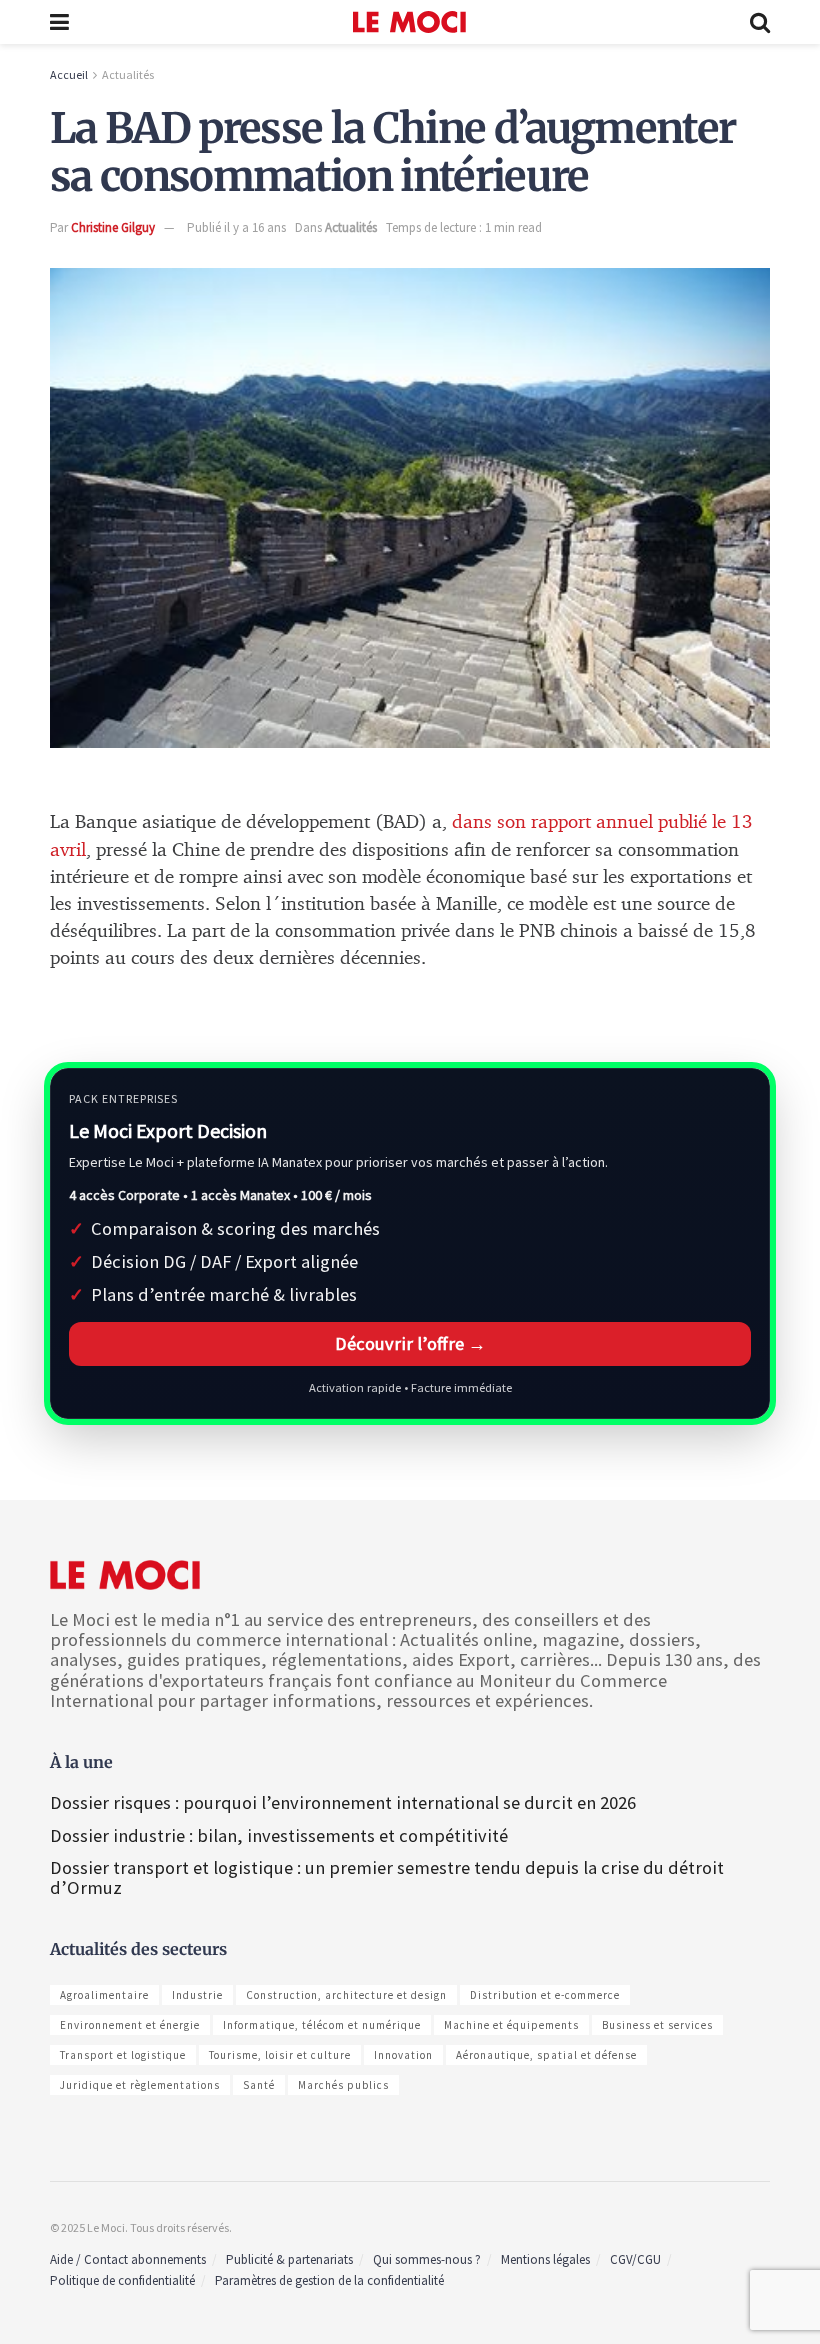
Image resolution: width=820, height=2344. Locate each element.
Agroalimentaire (104, 1995)
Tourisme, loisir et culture (280, 2055)
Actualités (128, 74)
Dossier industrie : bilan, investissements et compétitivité (279, 1835)
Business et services (657, 2025)
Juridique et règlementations (140, 2085)
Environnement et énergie (130, 2025)
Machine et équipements (511, 2025)
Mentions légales (545, 2259)
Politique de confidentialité (122, 2280)
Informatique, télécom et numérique (322, 2025)
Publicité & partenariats (289, 2259)
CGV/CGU (635, 2259)
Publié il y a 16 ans (236, 227)
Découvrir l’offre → (410, 1343)
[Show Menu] (59, 22)
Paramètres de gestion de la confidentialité (329, 2280)
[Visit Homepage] (409, 22)
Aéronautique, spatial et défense (546, 2055)
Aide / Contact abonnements (128, 2259)
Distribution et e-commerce (545, 1995)
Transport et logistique (123, 2055)
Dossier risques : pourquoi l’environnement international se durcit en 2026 (343, 1802)
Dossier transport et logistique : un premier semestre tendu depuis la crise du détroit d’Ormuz (387, 1877)
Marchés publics (343, 2085)
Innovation (403, 2055)
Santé (259, 2085)
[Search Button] (760, 22)
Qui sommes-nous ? (427, 2259)
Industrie (197, 1995)
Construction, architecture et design (346, 1995)
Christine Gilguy (113, 227)
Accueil (69, 74)
